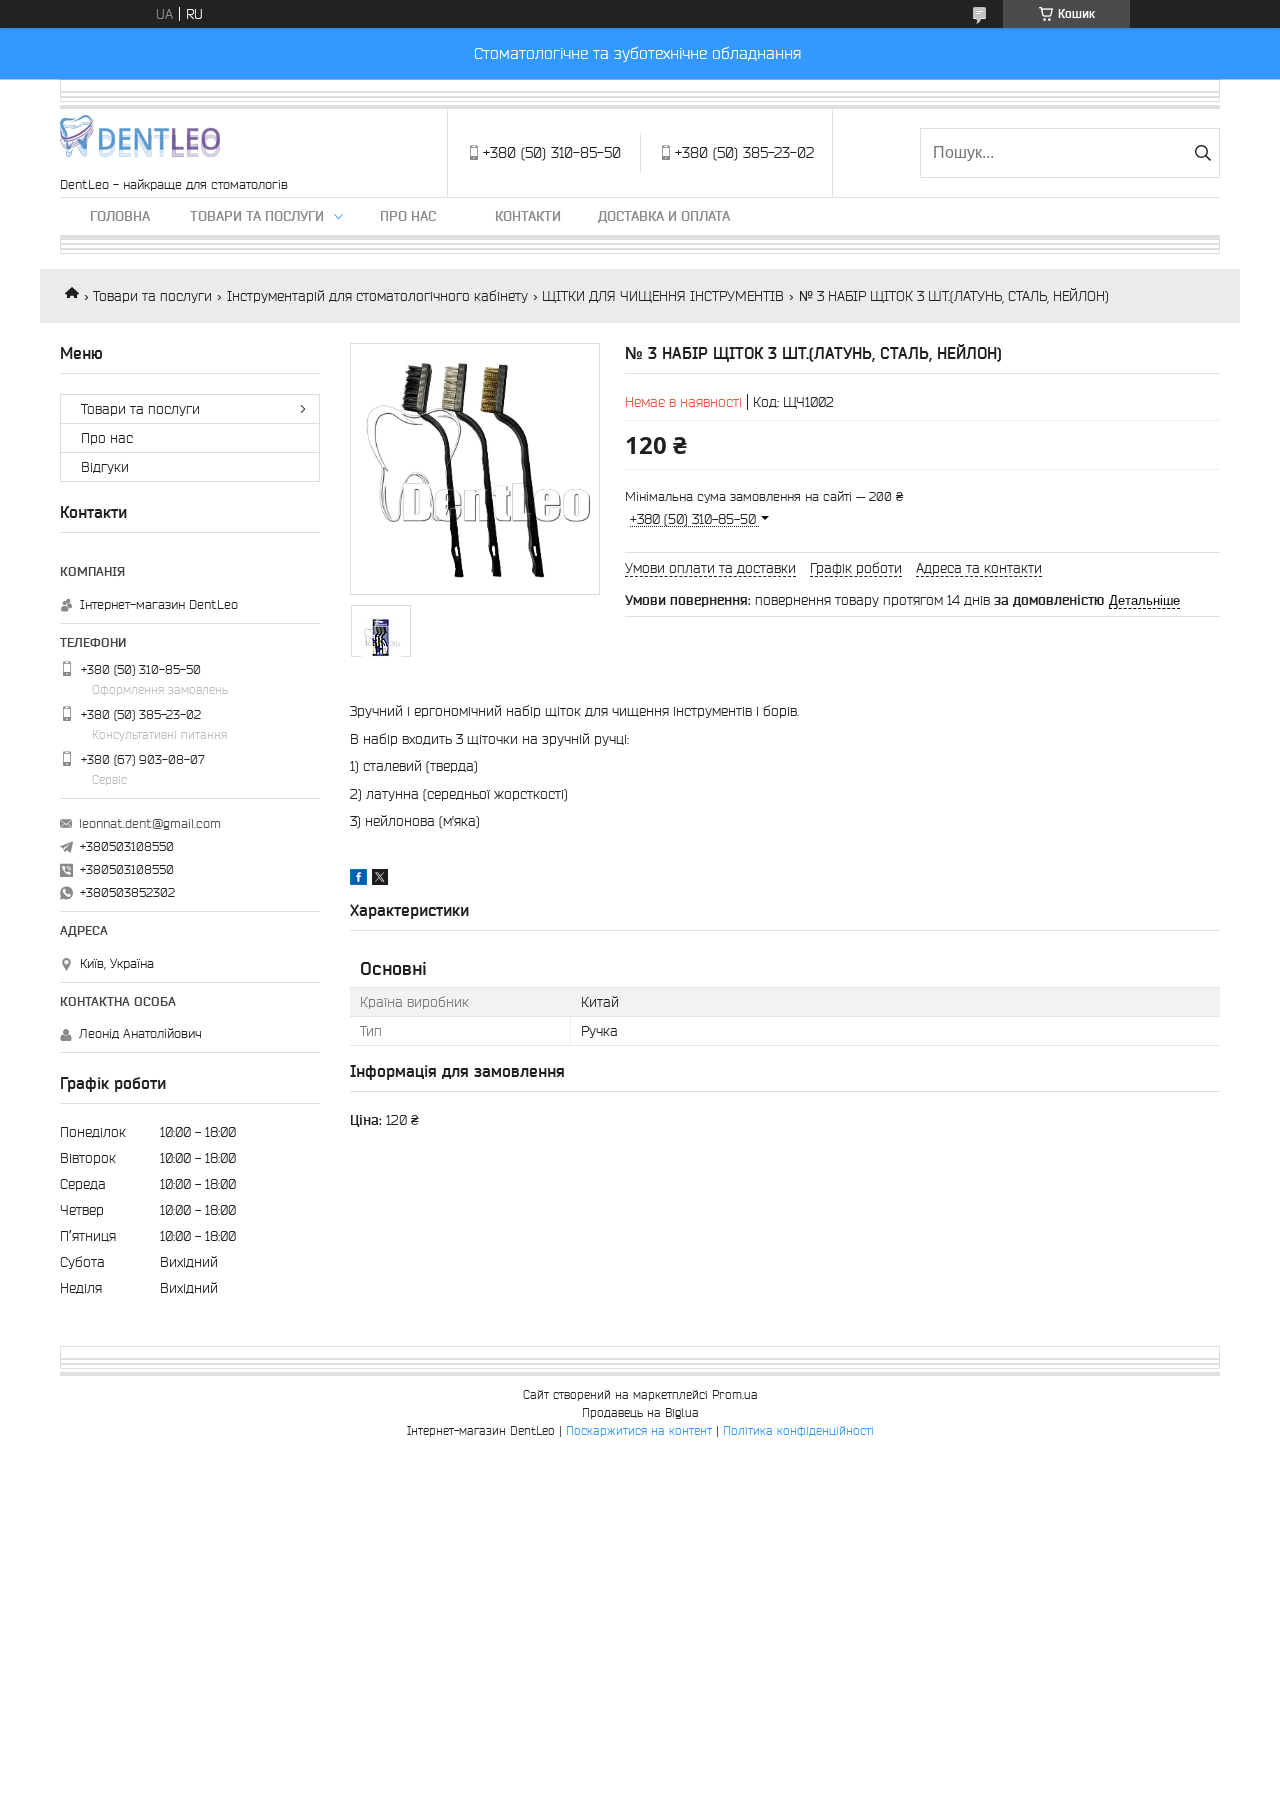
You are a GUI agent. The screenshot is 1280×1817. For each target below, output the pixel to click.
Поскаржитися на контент (639, 1430)
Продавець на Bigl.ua (640, 1412)
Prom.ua (735, 1394)
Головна (120, 216)
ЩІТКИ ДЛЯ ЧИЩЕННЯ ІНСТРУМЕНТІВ (663, 296)
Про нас (408, 216)
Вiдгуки (105, 467)
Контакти (528, 216)
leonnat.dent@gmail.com (150, 823)
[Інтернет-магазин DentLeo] (140, 143)
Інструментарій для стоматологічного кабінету (377, 296)
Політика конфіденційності (798, 1430)
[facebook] (358, 880)
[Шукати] (1202, 153)
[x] (380, 880)
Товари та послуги (257, 216)
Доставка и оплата (664, 216)
